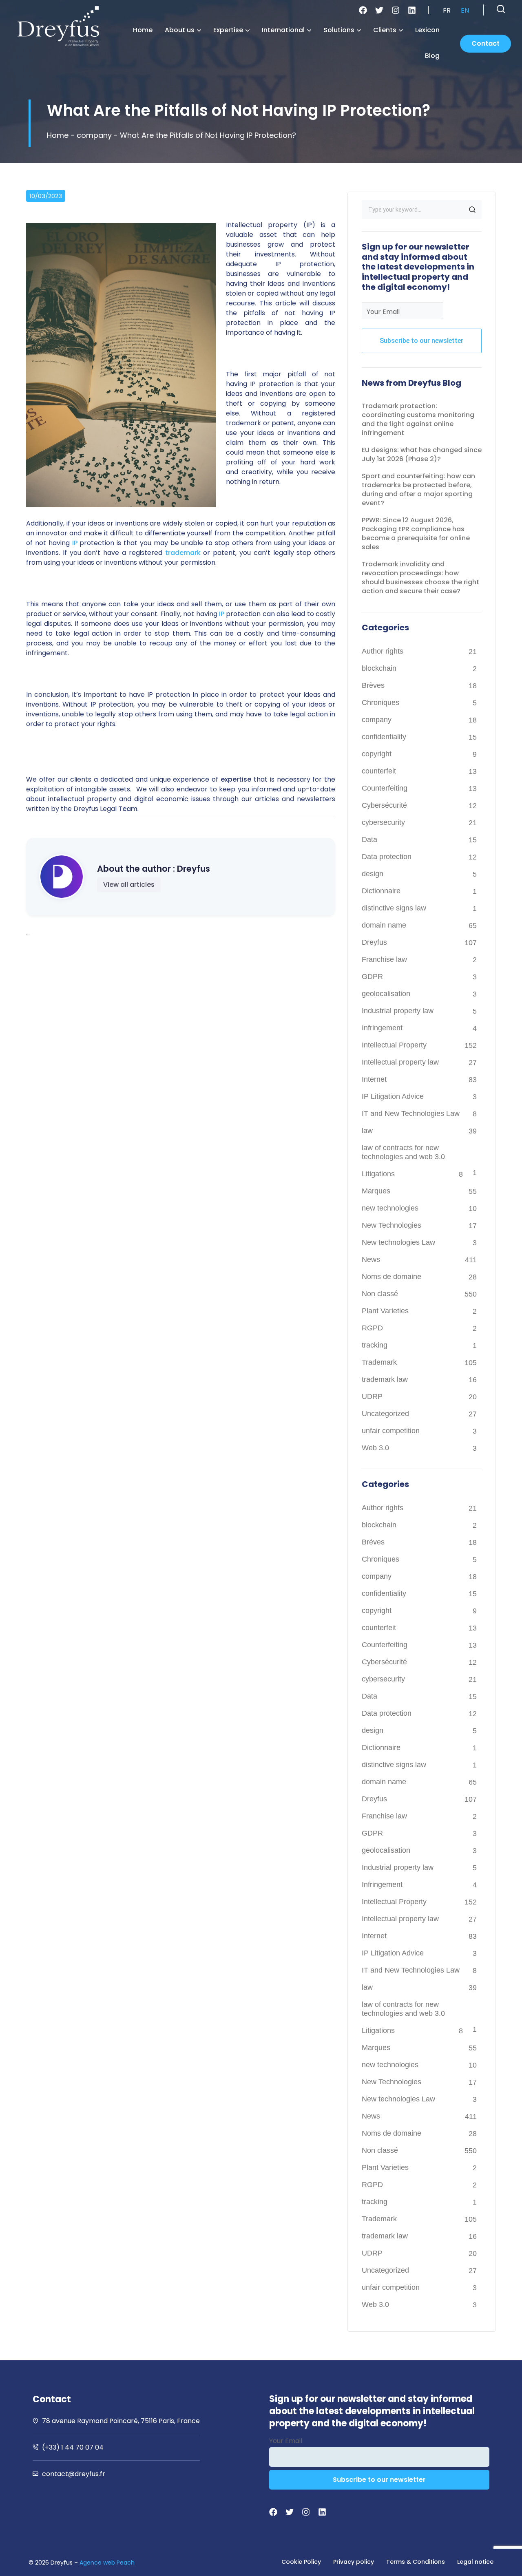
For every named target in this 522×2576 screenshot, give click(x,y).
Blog (432, 56)
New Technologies (391, 1225)
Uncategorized (385, 1414)
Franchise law (384, 959)
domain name (384, 925)
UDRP (372, 1396)
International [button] (283, 30)
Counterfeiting (385, 788)
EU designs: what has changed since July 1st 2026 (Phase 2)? (422, 454)
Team (128, 809)
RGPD (372, 1328)
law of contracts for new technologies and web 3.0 (403, 1152)
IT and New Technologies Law (411, 1113)
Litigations (378, 1174)
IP (74, 543)
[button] (501, 9)
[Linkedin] (412, 10)
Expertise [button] (228, 30)
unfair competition (391, 1431)
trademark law (385, 1379)
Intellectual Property (394, 1045)
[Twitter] (379, 10)
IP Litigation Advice (393, 1096)
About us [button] (180, 30)
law (367, 1131)
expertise (236, 779)
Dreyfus (374, 942)
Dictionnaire (381, 891)
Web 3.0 (375, 1448)
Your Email (383, 312)
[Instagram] (396, 10)
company (94, 135)
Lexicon (427, 30)
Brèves (373, 685)
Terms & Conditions (416, 2562)
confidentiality (384, 737)
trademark (183, 553)
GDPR (372, 976)
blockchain (379, 668)
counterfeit (379, 771)
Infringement (382, 1028)
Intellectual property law (400, 1062)
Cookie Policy (301, 2562)
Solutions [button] (339, 30)
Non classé (380, 1294)
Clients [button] (385, 30)
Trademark (379, 1362)
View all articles (129, 885)
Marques (376, 1191)
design (373, 874)
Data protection (387, 857)
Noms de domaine (391, 1277)
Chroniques (380, 703)
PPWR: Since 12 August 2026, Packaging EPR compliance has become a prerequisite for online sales (416, 534)
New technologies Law (398, 1242)
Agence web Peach (107, 2563)
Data (369, 840)
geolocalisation (386, 994)
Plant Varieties (385, 1311)
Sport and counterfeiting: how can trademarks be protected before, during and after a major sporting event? (418, 489)
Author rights (383, 651)
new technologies (390, 1208)
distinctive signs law (394, 908)
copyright (377, 754)
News (371, 1259)
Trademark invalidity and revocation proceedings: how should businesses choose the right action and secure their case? (420, 578)
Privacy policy (354, 2562)
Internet (374, 1079)
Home (143, 30)
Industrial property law (398, 1011)
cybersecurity (383, 822)
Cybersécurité (384, 805)
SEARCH (472, 210)
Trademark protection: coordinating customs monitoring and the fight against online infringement (418, 419)
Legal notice (475, 2562)
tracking (375, 1345)
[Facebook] (363, 10)
